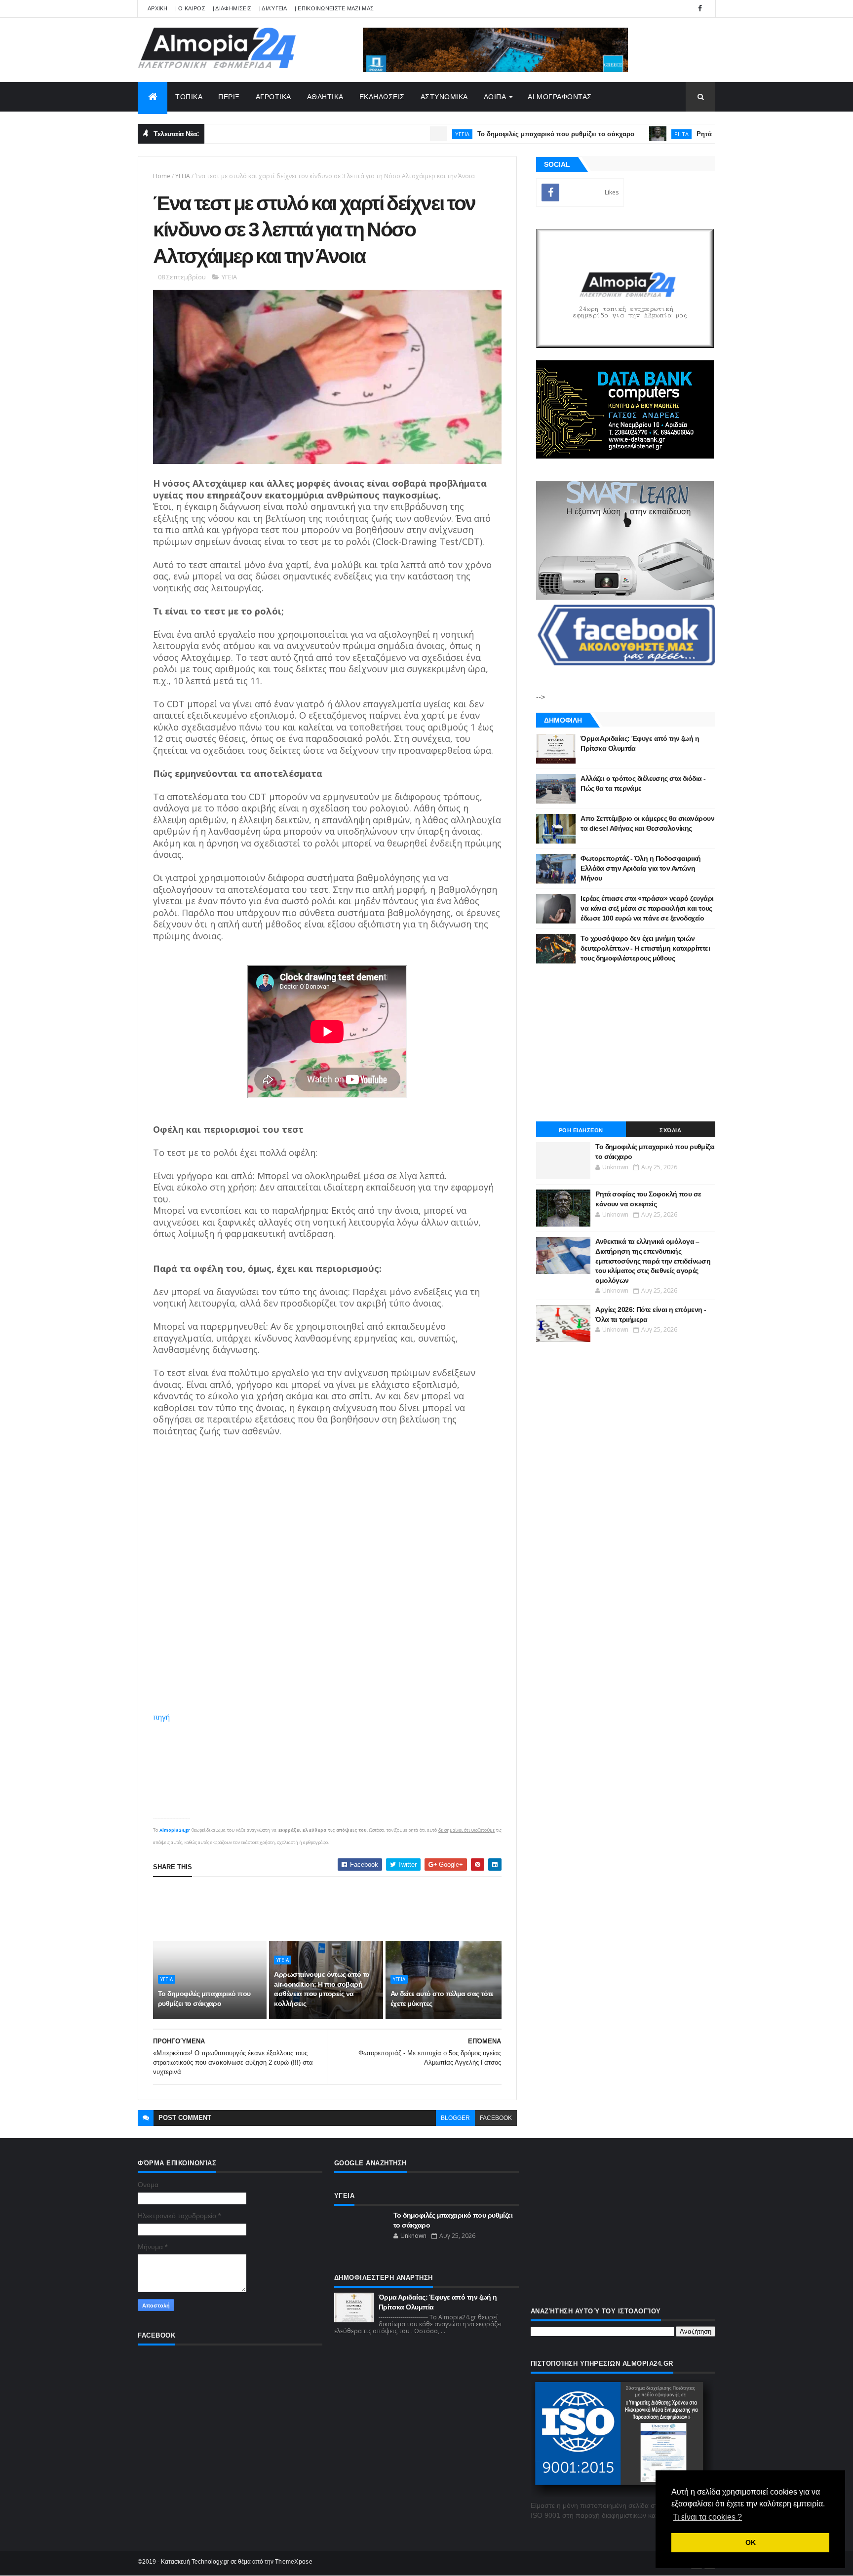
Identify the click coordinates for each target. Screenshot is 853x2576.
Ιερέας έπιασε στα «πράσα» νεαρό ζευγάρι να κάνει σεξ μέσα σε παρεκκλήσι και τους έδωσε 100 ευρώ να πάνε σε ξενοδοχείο (647, 908)
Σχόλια (670, 1130)
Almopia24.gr (175, 1830)
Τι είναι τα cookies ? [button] (707, 2517)
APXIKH (158, 8)
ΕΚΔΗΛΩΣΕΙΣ (382, 97)
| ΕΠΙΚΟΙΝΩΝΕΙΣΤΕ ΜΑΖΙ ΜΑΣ (334, 8)
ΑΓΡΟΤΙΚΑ (273, 97)
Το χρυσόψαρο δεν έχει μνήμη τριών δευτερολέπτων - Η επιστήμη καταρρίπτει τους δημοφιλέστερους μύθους (645, 948)
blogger (455, 2118)
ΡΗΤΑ (618, 134)
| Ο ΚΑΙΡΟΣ (190, 8)
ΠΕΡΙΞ (229, 97)
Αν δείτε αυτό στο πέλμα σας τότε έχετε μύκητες (442, 1999)
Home (162, 176)
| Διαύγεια (273, 8)
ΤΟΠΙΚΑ (189, 97)
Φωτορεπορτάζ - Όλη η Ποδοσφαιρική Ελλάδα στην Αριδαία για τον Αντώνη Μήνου (641, 868)
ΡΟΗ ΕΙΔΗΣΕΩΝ (581, 1130)
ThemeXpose (294, 2562)
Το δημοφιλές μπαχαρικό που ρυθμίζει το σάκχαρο (492, 134)
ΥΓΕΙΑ (399, 134)
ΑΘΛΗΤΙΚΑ (325, 97)
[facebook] (700, 9)
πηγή (161, 1717)
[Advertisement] (333, 1909)
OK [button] (751, 2542)
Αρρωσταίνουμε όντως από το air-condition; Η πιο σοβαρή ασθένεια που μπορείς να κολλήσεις (322, 1989)
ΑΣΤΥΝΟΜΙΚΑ (444, 97)
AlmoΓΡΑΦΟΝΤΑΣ (560, 97)
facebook (496, 2118)
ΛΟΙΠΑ (495, 97)
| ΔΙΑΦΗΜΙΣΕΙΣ (232, 8)
